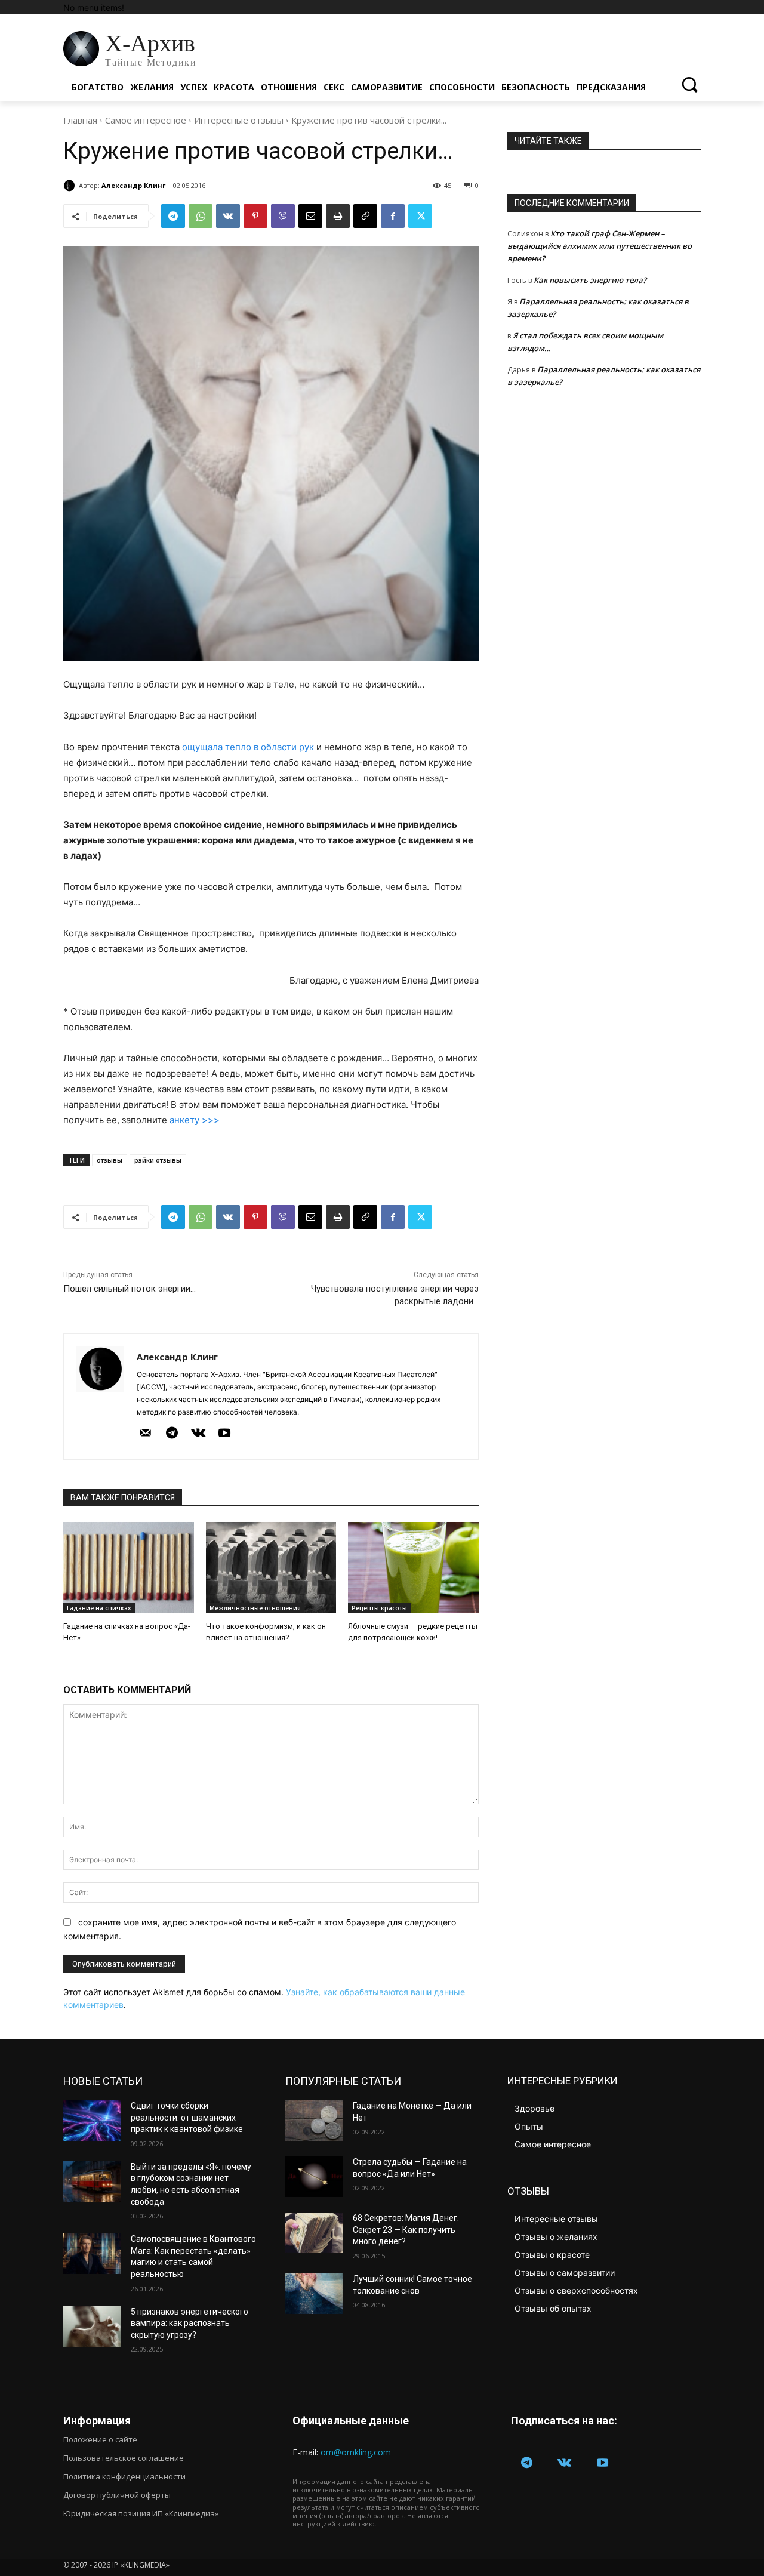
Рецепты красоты (379, 1608)
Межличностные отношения (255, 1608)
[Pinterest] (255, 216)
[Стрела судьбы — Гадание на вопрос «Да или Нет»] (314, 2177)
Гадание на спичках (99, 1608)
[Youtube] (224, 1434)
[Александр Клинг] (71, 186)
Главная (80, 120)
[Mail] (146, 1434)
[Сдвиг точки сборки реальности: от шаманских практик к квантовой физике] (92, 2121)
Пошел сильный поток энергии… (130, 1289)
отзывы (110, 1160)
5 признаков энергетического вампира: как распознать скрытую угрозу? (190, 2323)
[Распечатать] (338, 216)
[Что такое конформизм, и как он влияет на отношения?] (271, 1568)
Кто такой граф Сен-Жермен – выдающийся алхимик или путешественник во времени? (600, 246)
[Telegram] (173, 216)
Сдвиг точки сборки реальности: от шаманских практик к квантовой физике (187, 2117)
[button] (689, 84)
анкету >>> (195, 1120)
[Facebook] (393, 216)
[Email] (310, 216)
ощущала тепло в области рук (248, 747)
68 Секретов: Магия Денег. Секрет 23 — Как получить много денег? (406, 2230)
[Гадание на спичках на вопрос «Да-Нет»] (129, 1568)
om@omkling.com (356, 2452)
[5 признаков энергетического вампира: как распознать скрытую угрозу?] (92, 2327)
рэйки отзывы (158, 1160)
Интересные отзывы (239, 120)
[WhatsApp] (201, 216)
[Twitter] (420, 216)
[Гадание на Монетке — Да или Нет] (314, 2121)
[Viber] (283, 216)
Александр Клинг (133, 185)
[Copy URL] (365, 216)
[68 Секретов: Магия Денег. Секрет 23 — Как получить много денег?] (314, 2233)
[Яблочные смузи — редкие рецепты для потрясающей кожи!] (413, 1568)
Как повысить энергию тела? (590, 280)
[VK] (228, 216)
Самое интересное (146, 120)
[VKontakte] (198, 1434)
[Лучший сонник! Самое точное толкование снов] (314, 2294)
